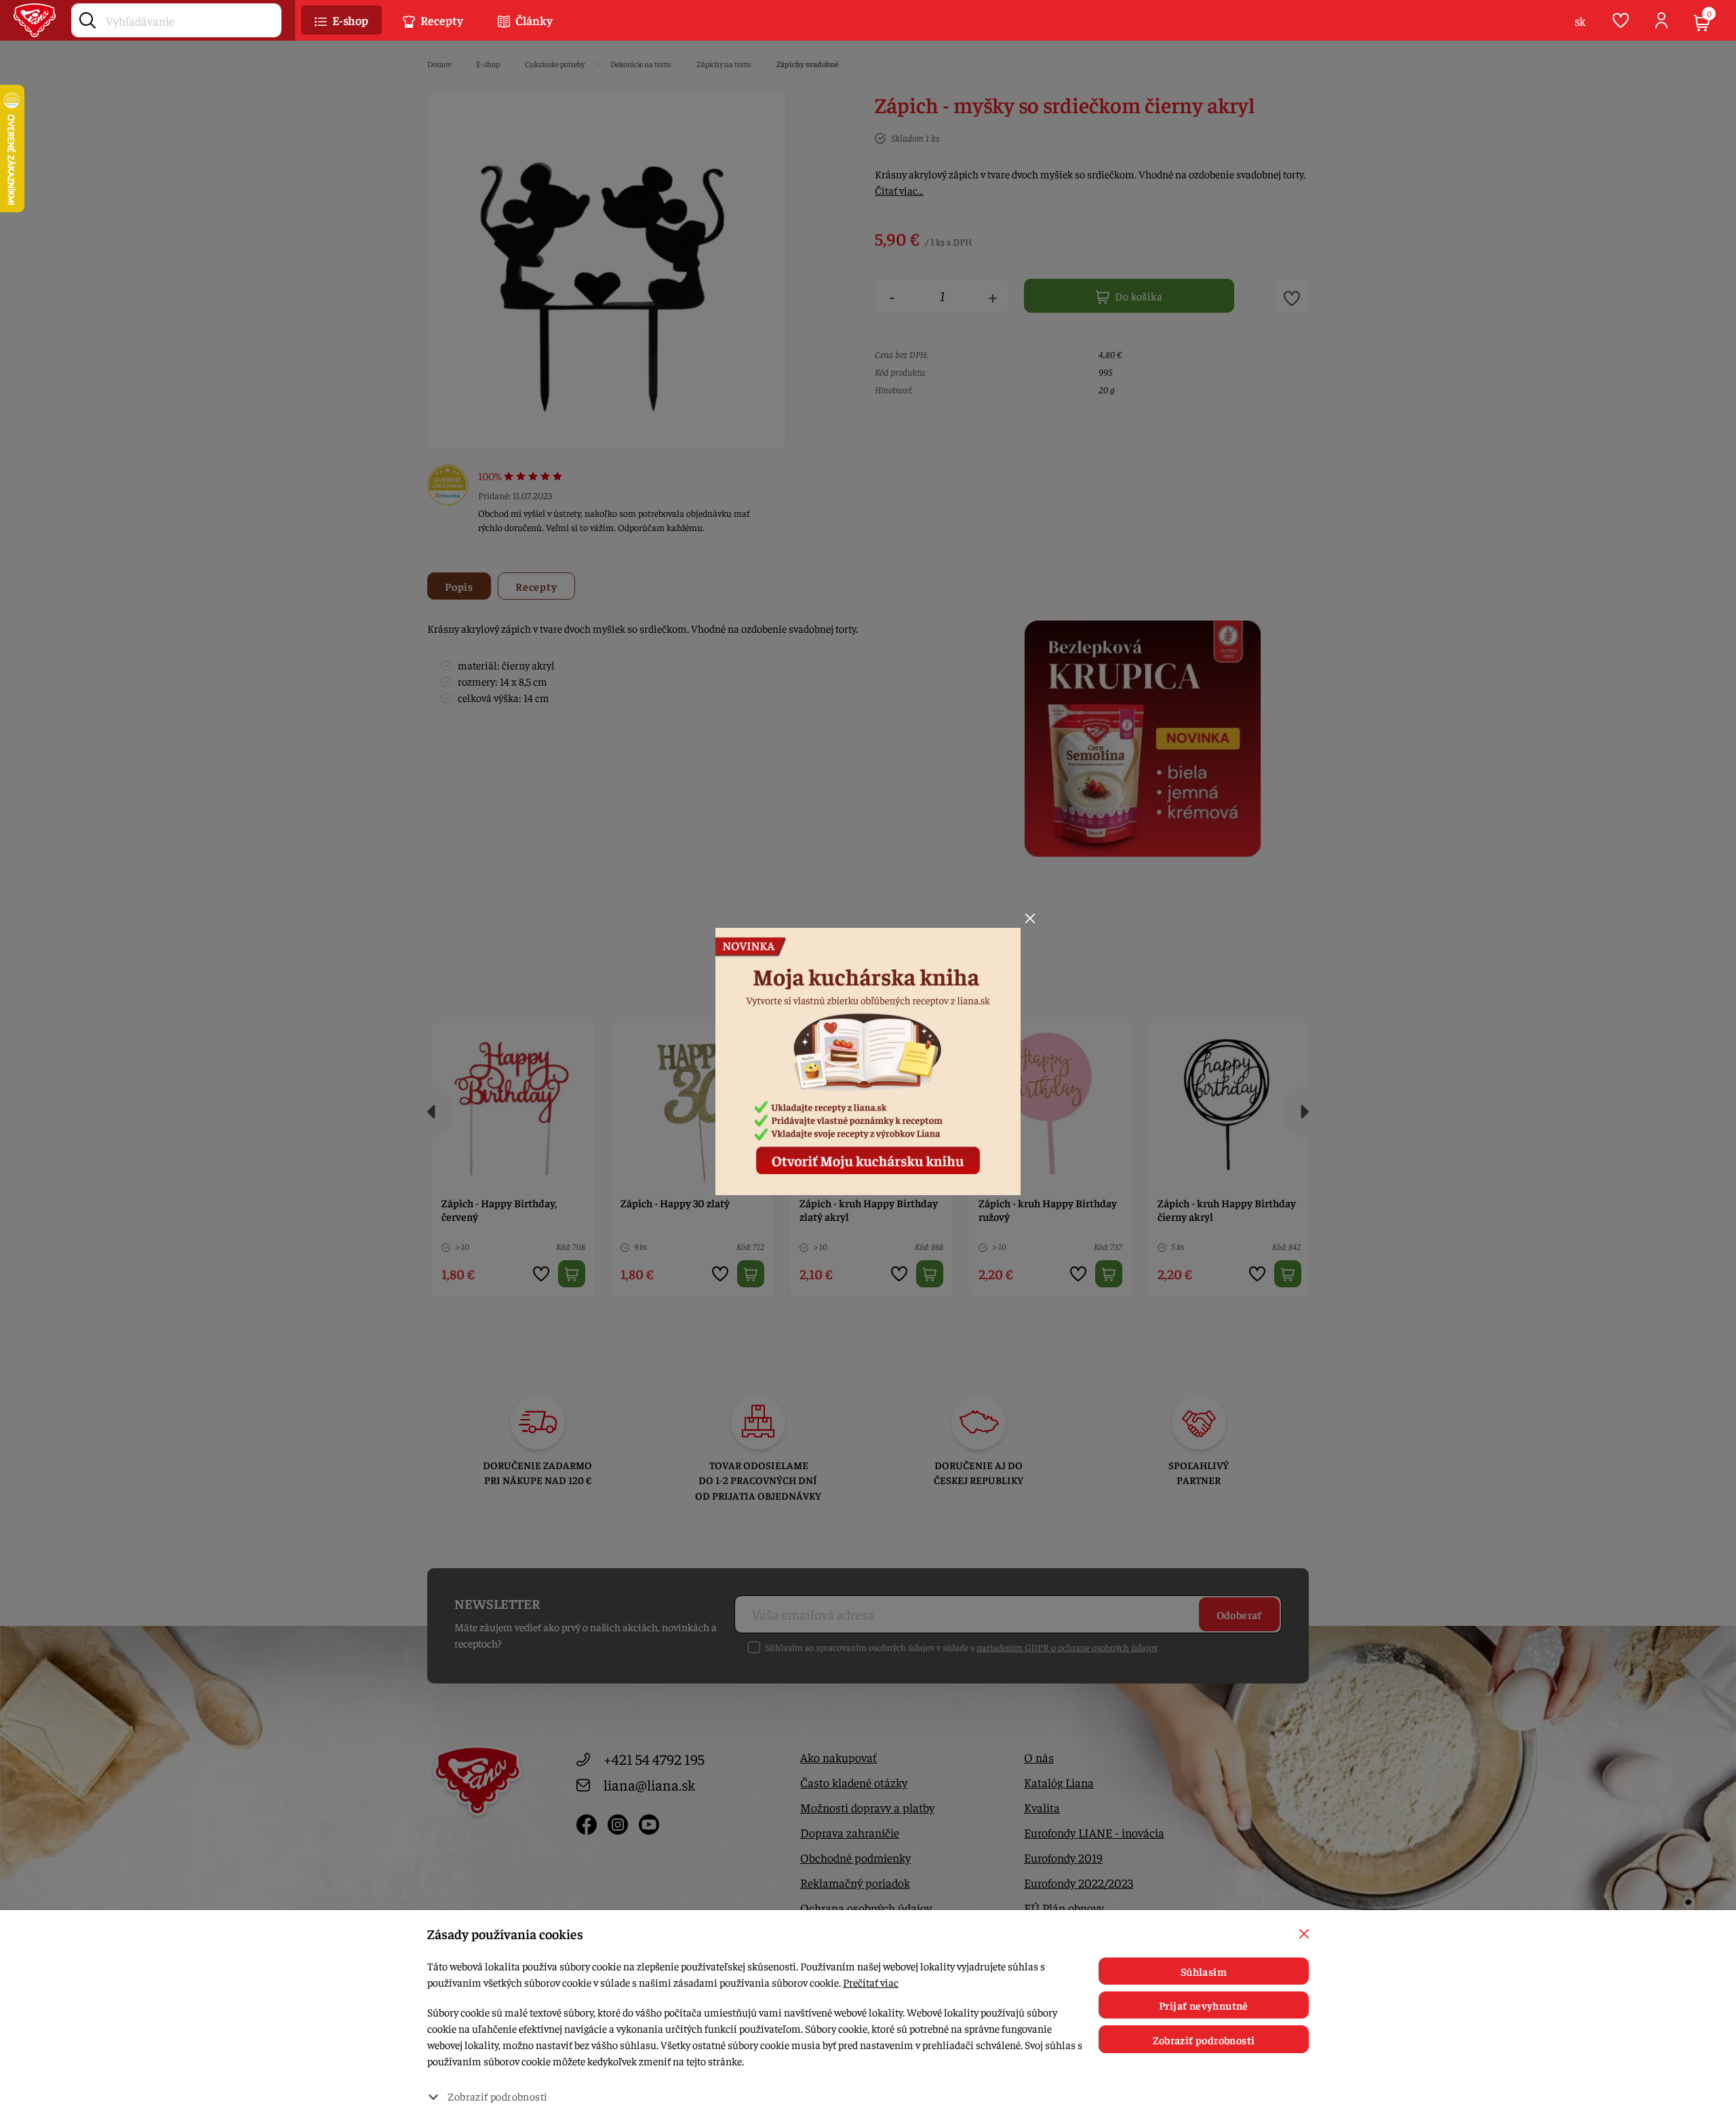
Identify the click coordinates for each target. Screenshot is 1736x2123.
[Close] (1030, 918)
